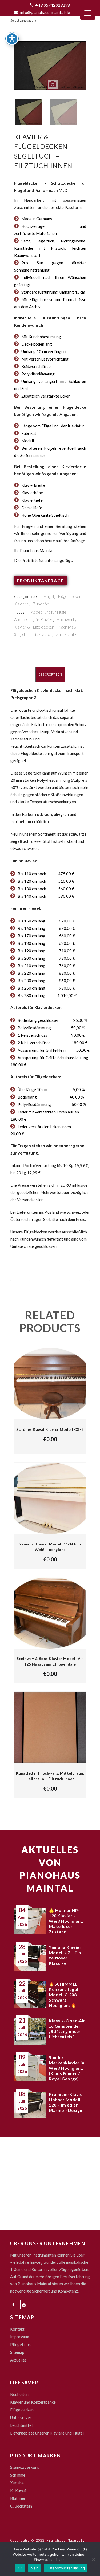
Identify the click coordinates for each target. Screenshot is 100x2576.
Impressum (20, 2337)
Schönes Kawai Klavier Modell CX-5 (50, 1429)
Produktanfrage (40, 580)
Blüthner (18, 2498)
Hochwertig (67, 619)
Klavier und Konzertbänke (33, 2402)
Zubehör (41, 604)
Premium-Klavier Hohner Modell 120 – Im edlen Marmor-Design (67, 2102)
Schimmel (18, 2475)
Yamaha (17, 2483)
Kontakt (17, 2329)
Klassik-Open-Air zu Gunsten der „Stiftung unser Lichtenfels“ (67, 2029)
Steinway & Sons (25, 2467)
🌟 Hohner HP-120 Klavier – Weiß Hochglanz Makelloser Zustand (66, 1921)
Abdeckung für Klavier (33, 619)
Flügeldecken (70, 596)
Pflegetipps (20, 2344)
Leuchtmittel (21, 2425)
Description (50, 675)
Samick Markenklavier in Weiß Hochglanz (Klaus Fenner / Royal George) (67, 2068)
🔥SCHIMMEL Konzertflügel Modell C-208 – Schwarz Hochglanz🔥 (64, 1994)
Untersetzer (21, 2417)
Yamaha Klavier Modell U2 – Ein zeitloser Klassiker (65, 1955)
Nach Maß (67, 627)
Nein (35, 2568)
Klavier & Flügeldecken (34, 627)
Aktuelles (18, 2360)
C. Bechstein (21, 2506)
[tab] (50, 674)
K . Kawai (18, 2490)
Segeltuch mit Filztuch (33, 634)
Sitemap (17, 2352)
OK (20, 2568)
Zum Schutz (66, 634)
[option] (50, 69)
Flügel (49, 596)
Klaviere (21, 604)
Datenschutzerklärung (66, 2568)
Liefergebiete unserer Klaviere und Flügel (47, 2433)
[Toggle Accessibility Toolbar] (12, 39)
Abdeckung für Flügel (49, 612)
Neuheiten (19, 2394)
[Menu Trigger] (88, 13)
